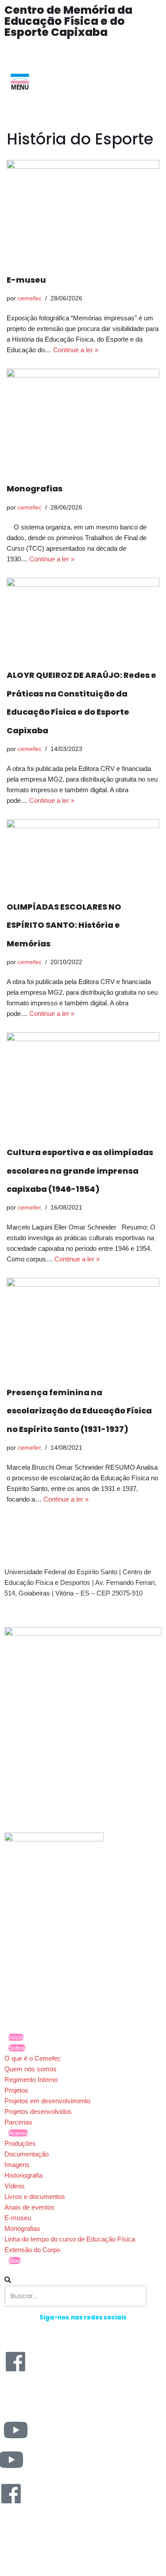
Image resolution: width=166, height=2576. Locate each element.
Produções (20, 2143)
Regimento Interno (31, 2080)
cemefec (30, 298)
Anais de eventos (29, 2207)
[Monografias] (83, 420)
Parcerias (18, 2122)
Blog (15, 2261)
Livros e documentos (35, 2197)
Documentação (27, 2154)
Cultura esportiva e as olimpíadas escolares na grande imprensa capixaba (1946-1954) (80, 1171)
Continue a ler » (76, 350)
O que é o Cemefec (33, 2058)
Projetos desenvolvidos (38, 2111)
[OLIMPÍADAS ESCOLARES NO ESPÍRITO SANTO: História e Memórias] (83, 854)
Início (16, 2037)
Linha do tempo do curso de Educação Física (70, 2239)
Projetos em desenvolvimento (47, 2101)
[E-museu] (83, 211)
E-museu (26, 280)
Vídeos (15, 2186)
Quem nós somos (31, 2069)
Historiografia (23, 2175)
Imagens (17, 2165)
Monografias (35, 488)
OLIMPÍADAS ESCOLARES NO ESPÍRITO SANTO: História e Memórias (64, 925)
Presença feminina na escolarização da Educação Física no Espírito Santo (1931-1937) (79, 1411)
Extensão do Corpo (32, 2250)
